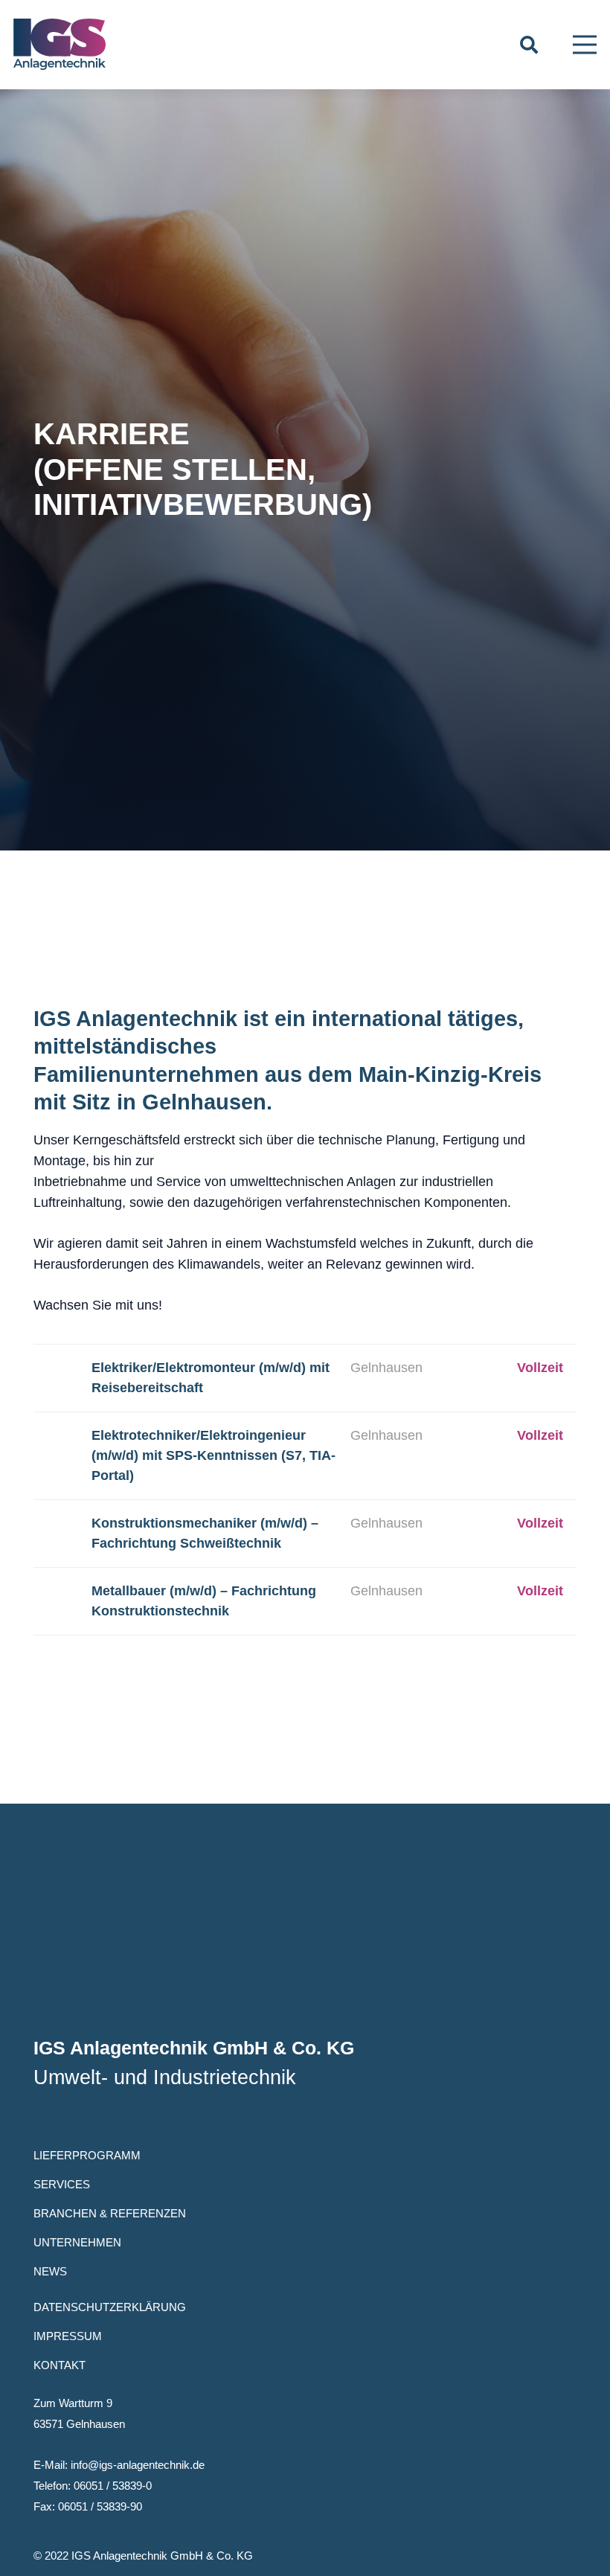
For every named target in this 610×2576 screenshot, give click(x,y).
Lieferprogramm (87, 2155)
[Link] (60, 45)
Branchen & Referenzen (110, 2213)
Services (62, 2184)
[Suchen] (529, 45)
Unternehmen (77, 2242)
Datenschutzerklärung (110, 2307)
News (50, 2271)
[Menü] (585, 45)
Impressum (68, 2336)
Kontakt (60, 2365)
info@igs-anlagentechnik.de (138, 2465)
